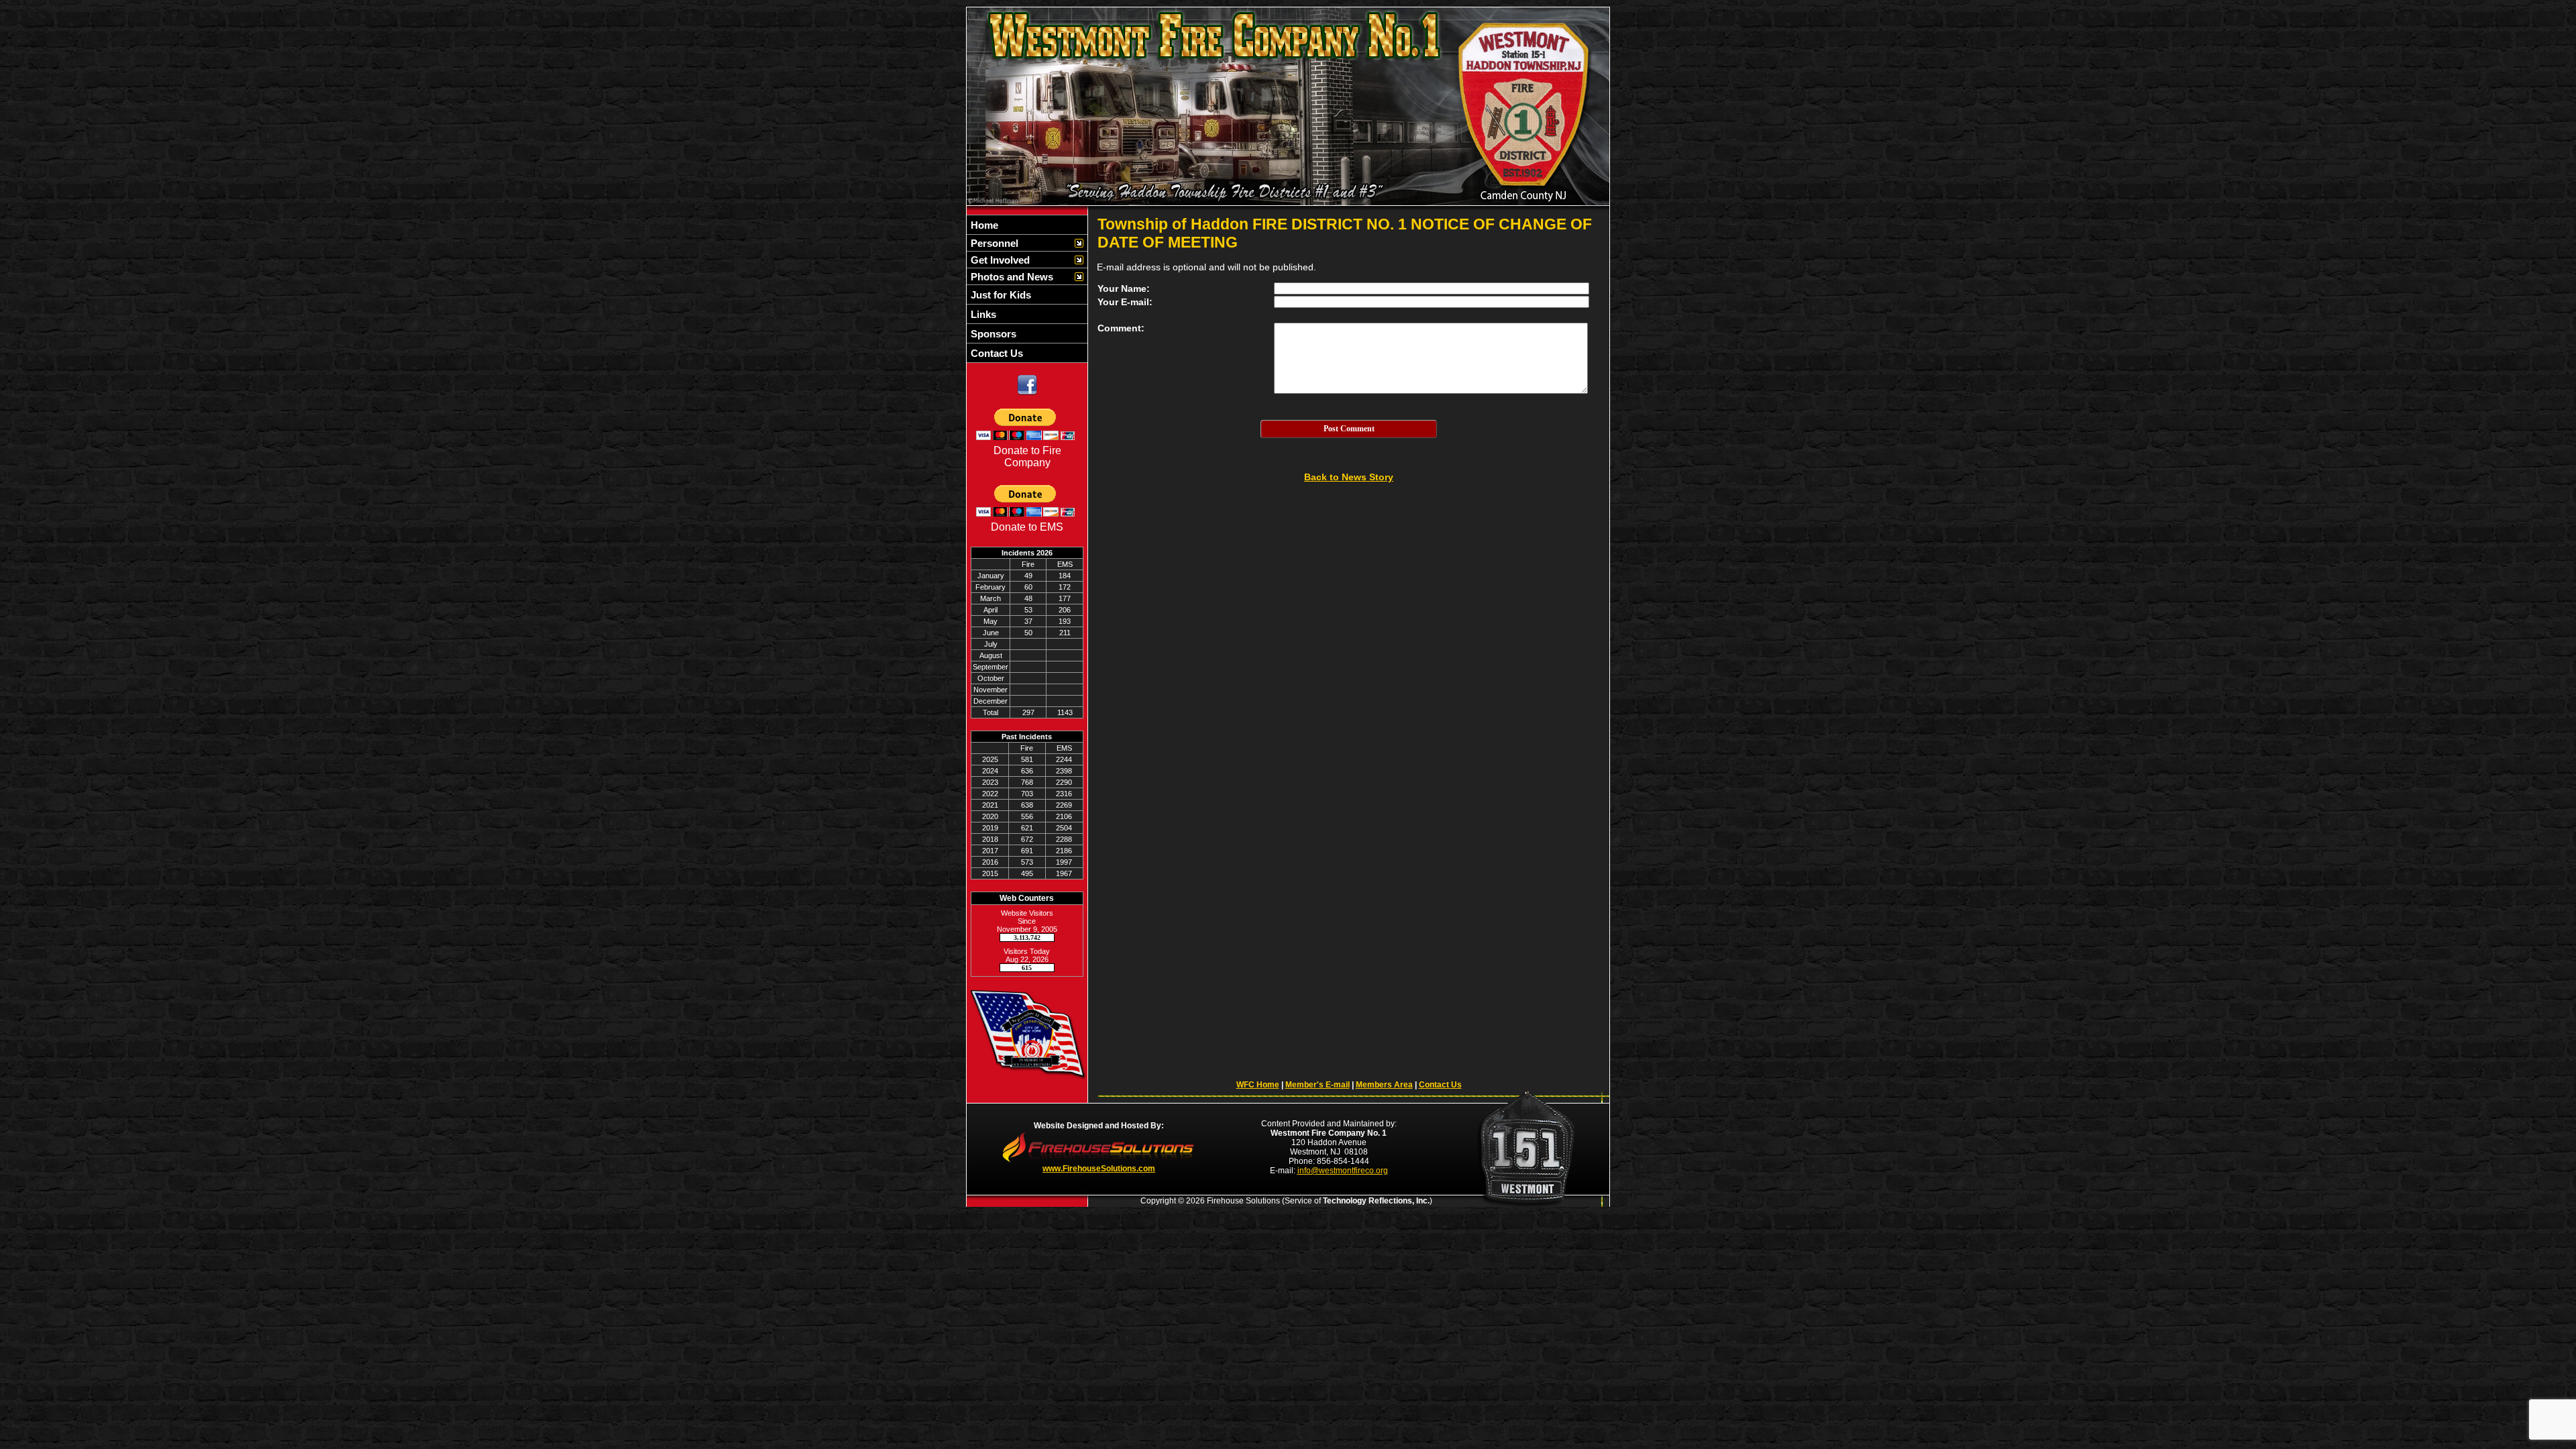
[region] (1027, 289)
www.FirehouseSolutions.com (1099, 1169)
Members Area (1384, 1085)
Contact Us (1440, 1085)
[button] (1020, 243)
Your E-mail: (1125, 302)
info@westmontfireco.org (1343, 1171)
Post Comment (1349, 429)
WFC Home (1258, 1085)
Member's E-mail (1318, 1085)
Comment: (1121, 328)
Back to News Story (1349, 477)
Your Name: (1124, 288)
